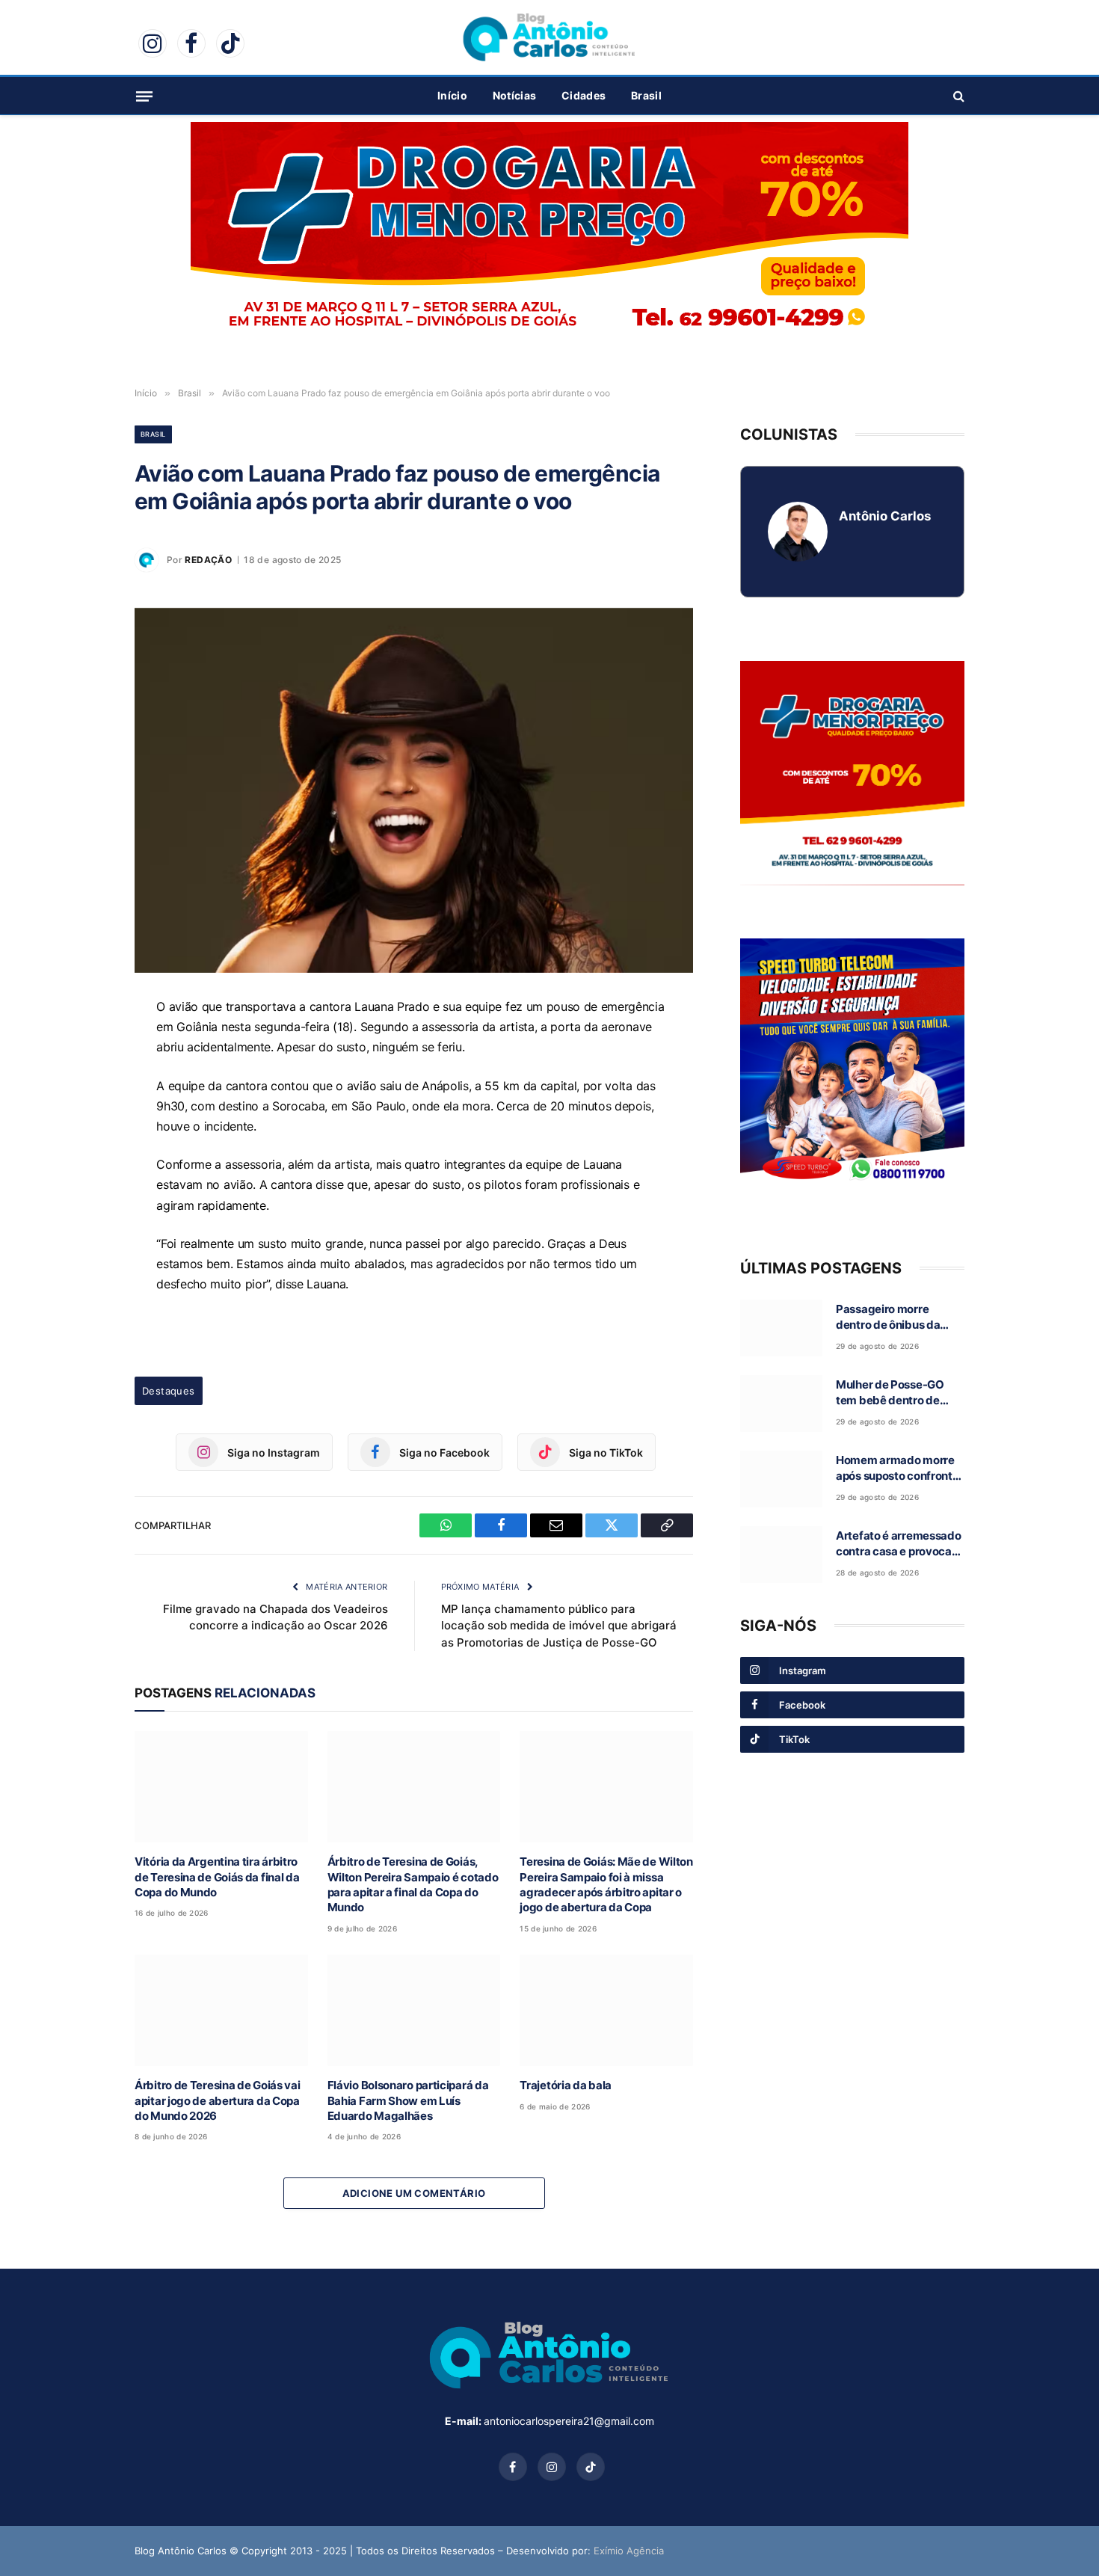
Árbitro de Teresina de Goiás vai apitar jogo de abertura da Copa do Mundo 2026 (217, 2100)
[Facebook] (82, 1080)
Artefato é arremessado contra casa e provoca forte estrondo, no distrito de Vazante (898, 1544)
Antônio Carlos (885, 516)
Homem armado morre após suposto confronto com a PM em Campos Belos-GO (897, 1469)
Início (452, 95)
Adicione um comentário (414, 2193)
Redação (208, 560)
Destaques (169, 1391)
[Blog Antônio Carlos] (549, 37)
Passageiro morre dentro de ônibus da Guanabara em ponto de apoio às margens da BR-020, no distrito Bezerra (899, 1318)
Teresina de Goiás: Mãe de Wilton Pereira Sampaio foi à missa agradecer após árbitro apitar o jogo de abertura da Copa (606, 1884)
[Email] (82, 1115)
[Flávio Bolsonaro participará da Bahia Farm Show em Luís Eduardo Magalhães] (414, 2010)
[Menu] (144, 96)
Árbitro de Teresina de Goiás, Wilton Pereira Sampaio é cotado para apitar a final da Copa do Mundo (413, 1884)
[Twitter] (82, 1149)
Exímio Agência (629, 2551)
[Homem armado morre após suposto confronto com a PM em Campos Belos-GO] (781, 1479)
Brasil (646, 95)
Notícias (514, 95)
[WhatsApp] (82, 1046)
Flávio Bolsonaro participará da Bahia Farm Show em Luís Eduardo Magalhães (408, 2100)
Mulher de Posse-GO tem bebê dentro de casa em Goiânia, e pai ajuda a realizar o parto (895, 1393)
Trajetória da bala (566, 2085)
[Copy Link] (82, 1184)
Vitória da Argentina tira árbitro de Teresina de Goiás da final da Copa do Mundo (217, 1877)
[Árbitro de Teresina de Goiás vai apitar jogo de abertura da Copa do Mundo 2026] (221, 2010)
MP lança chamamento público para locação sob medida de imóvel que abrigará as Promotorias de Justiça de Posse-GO (559, 1626)
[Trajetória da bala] (606, 2010)
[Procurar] (957, 96)
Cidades (584, 95)
